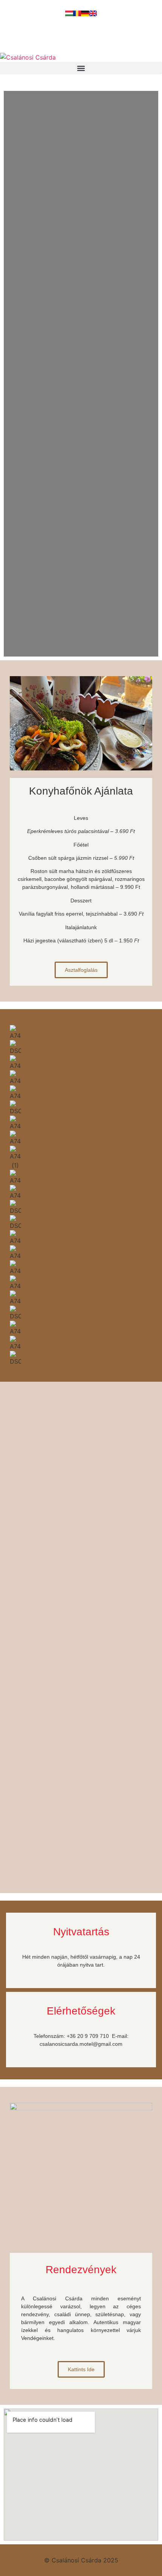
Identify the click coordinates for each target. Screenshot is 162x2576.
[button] (81, 68)
